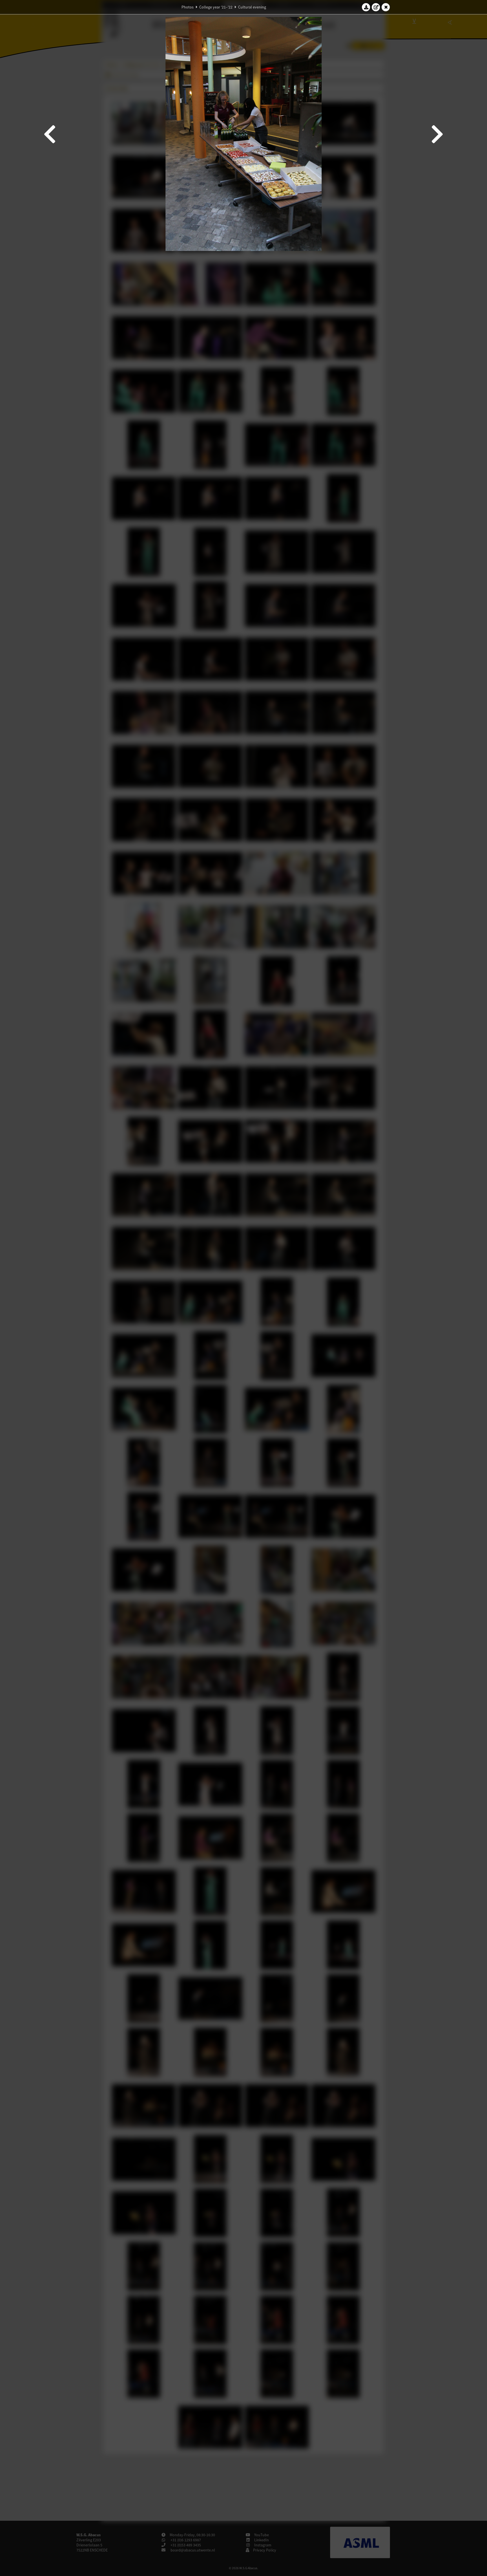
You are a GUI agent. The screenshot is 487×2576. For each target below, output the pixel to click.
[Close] (386, 7)
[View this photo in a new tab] (376, 7)
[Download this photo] (366, 7)
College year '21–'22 (216, 7)
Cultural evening (252, 7)
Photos (188, 7)
